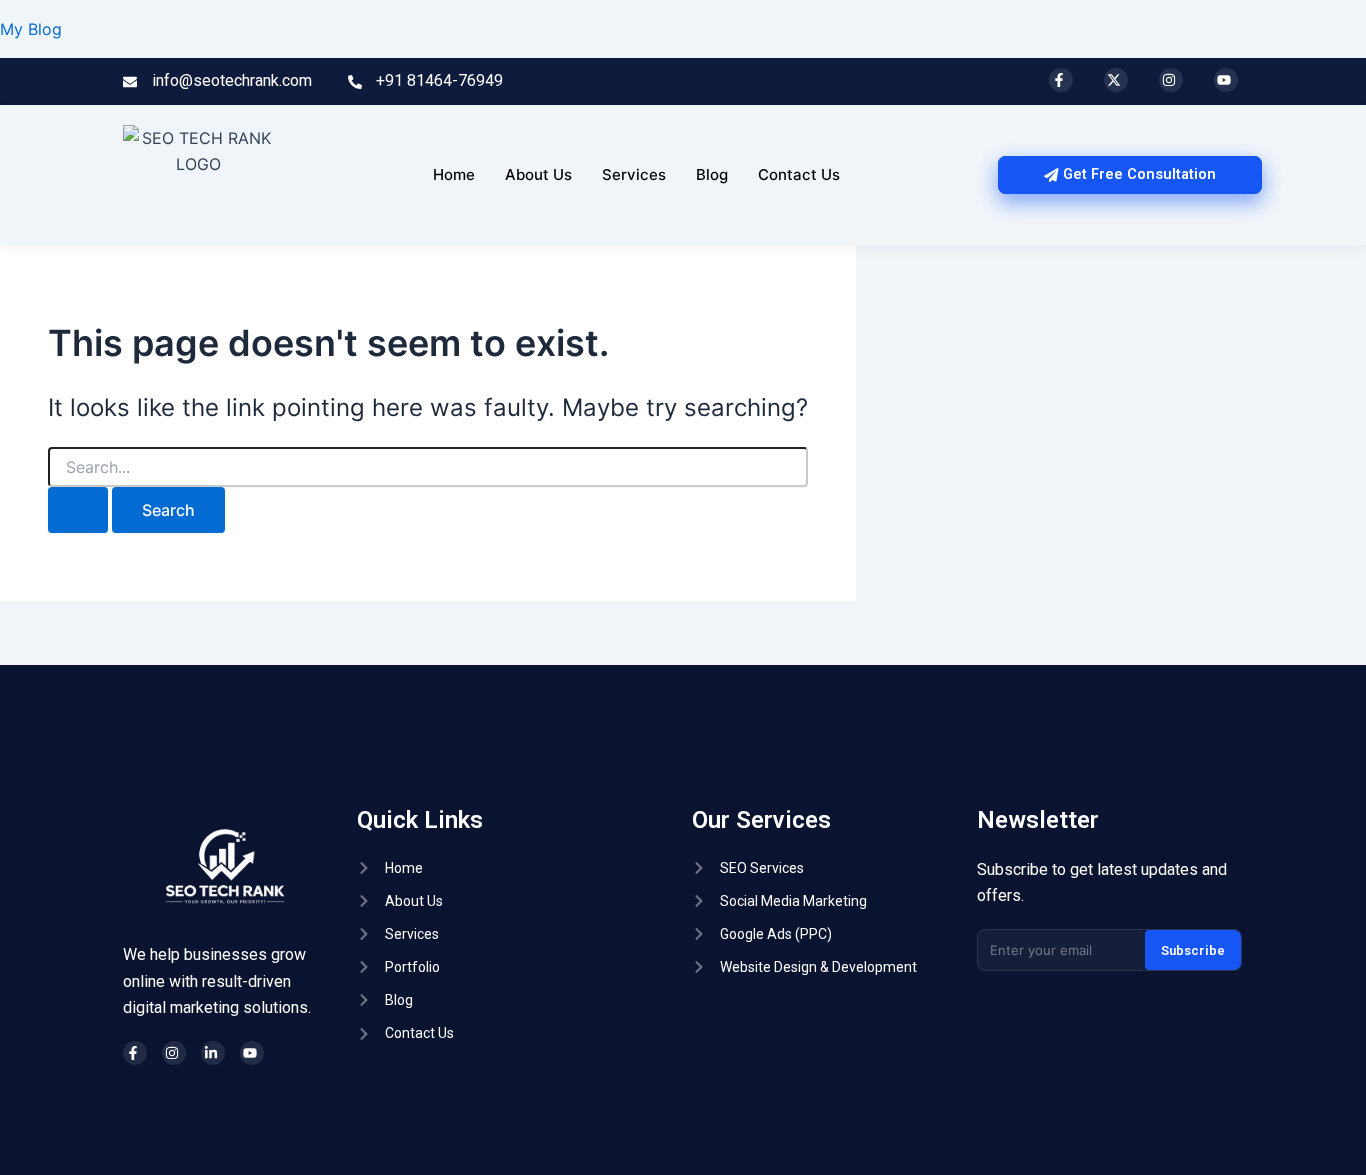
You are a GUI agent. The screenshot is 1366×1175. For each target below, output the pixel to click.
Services (634, 174)
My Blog (31, 29)
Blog (712, 174)
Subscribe (1193, 950)
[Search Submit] (78, 510)
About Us (538, 174)
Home (454, 174)
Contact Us (799, 174)
